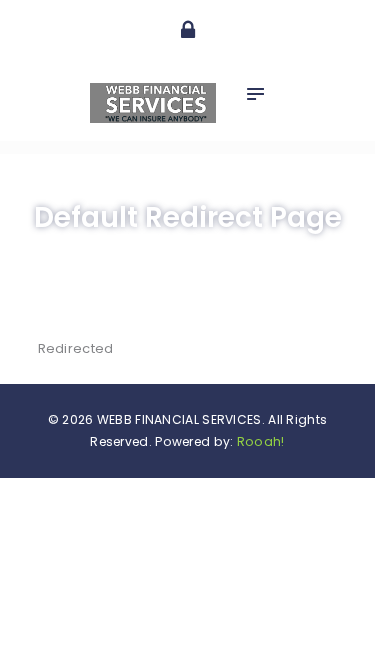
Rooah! (261, 441)
